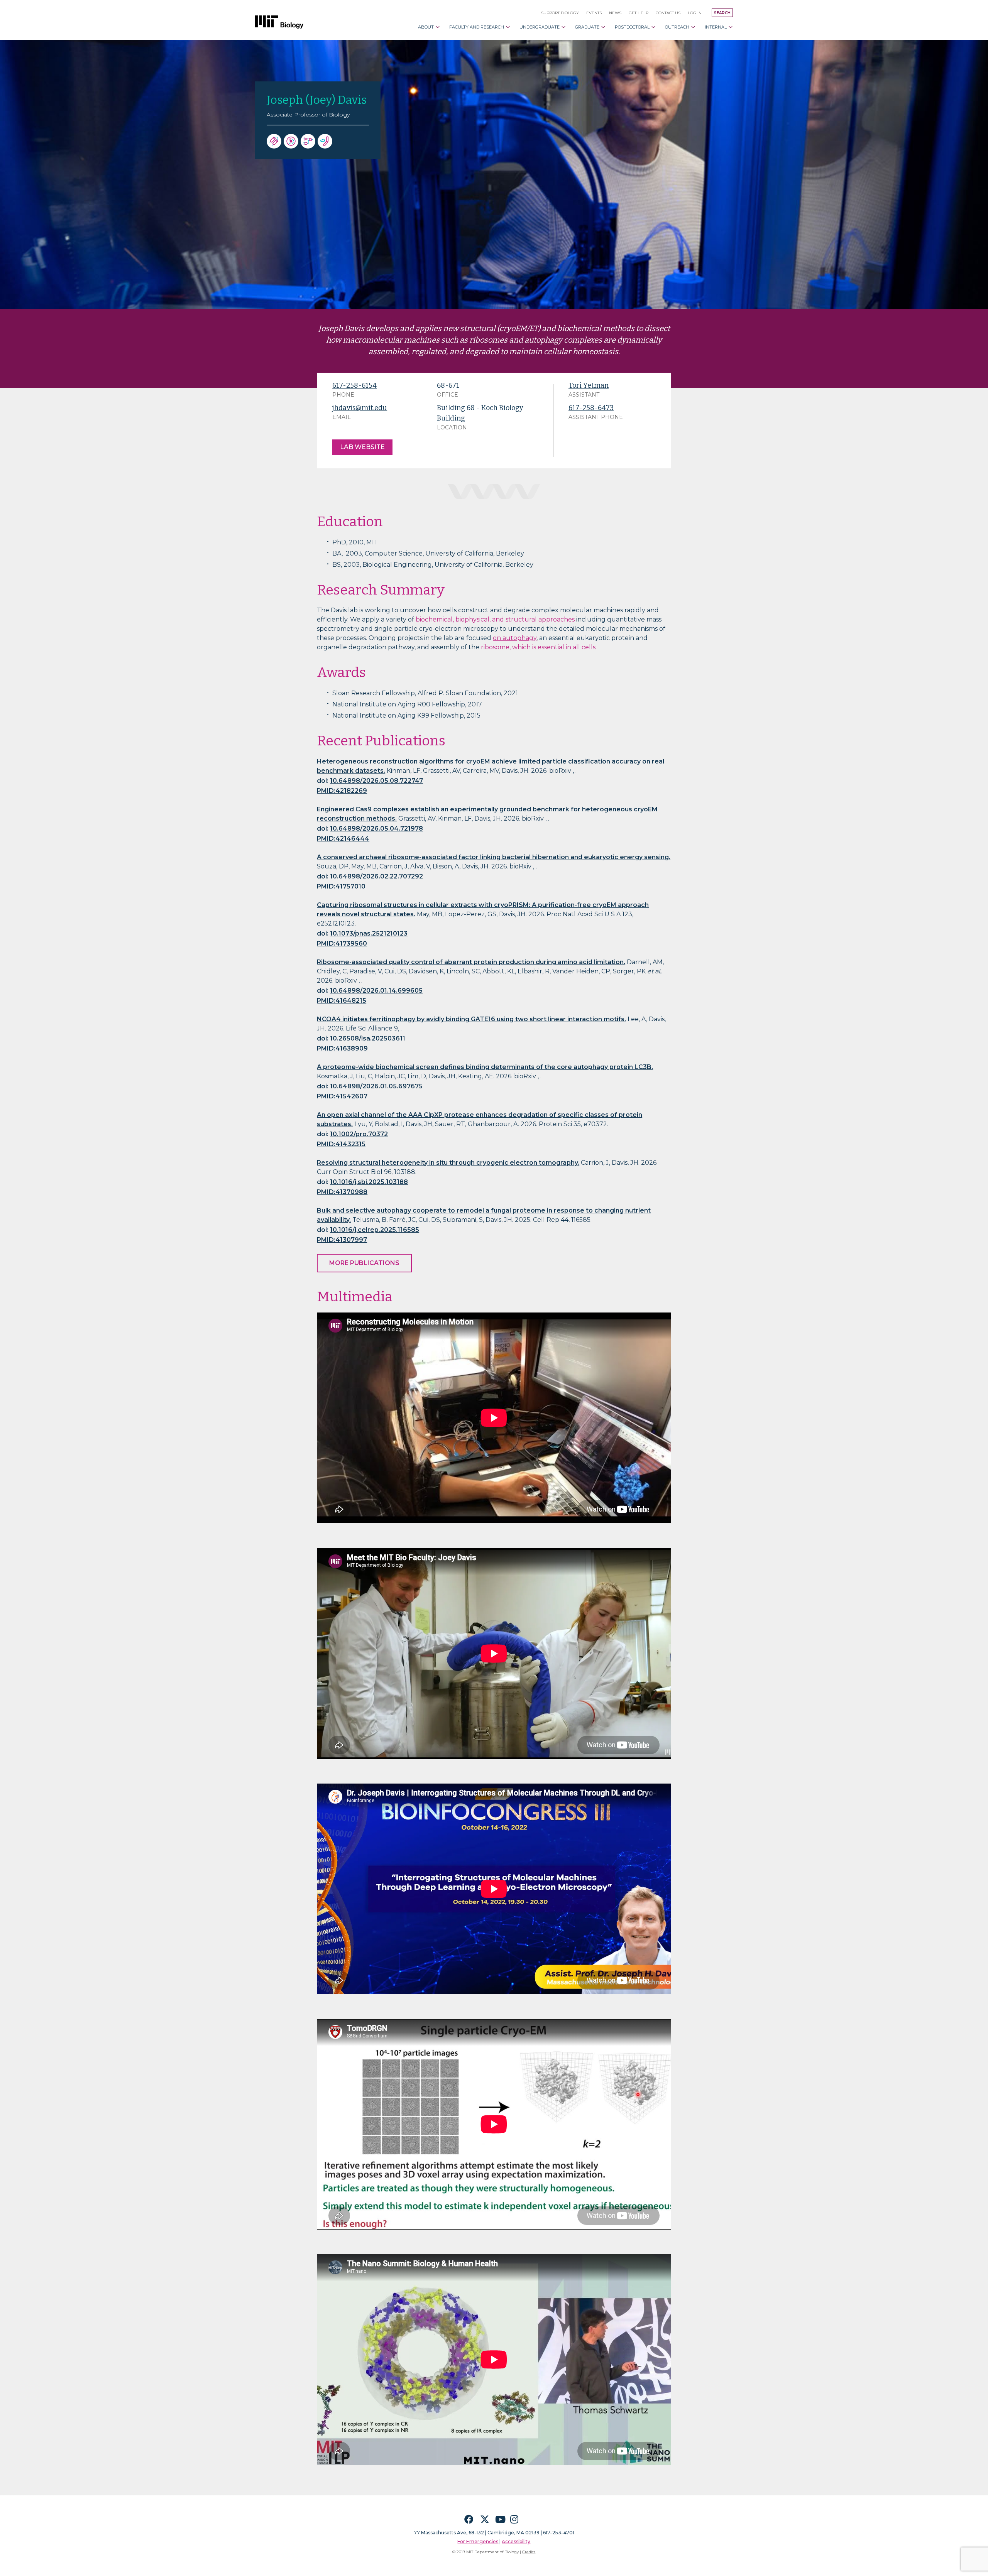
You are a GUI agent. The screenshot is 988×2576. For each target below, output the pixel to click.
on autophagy (515, 638)
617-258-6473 (591, 408)
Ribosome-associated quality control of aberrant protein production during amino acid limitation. (471, 962)
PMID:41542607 (342, 1096)
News (615, 13)
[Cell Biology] (292, 146)
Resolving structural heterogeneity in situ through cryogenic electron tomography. (448, 1163)
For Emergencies (478, 2541)
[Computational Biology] (309, 146)
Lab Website (362, 447)
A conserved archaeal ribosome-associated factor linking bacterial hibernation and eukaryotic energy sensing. (494, 857)
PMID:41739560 (342, 943)
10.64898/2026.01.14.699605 (376, 991)
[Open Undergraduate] (563, 27)
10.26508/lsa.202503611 (368, 1038)
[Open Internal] (731, 27)
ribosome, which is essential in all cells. (539, 647)
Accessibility (516, 2541)
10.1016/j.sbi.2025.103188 (369, 1182)
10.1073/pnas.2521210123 (369, 933)
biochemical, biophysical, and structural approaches (495, 619)
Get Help (639, 13)
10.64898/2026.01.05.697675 (376, 1086)
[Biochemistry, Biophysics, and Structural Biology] (275, 146)
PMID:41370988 (342, 1192)
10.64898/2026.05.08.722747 (376, 781)
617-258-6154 (354, 385)
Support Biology (560, 13)
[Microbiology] (326, 146)
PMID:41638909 (342, 1048)
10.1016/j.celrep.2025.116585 (375, 1230)
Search (722, 13)
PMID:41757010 (341, 886)
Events (594, 13)
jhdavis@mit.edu (360, 408)
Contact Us (668, 13)
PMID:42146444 (343, 839)
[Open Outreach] (693, 27)
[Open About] (438, 27)
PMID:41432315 (341, 1144)
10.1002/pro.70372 (359, 1134)
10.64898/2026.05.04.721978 (376, 829)
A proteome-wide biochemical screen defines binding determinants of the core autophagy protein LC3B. (485, 1067)
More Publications (364, 1263)
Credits (529, 2552)
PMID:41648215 (342, 1001)
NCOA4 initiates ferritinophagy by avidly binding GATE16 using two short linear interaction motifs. (471, 1019)
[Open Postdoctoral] (653, 27)
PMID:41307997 (342, 1240)
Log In (695, 13)
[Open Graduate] (603, 27)
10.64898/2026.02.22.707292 (376, 876)
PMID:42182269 (342, 791)
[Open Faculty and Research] (508, 27)
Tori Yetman (589, 385)
